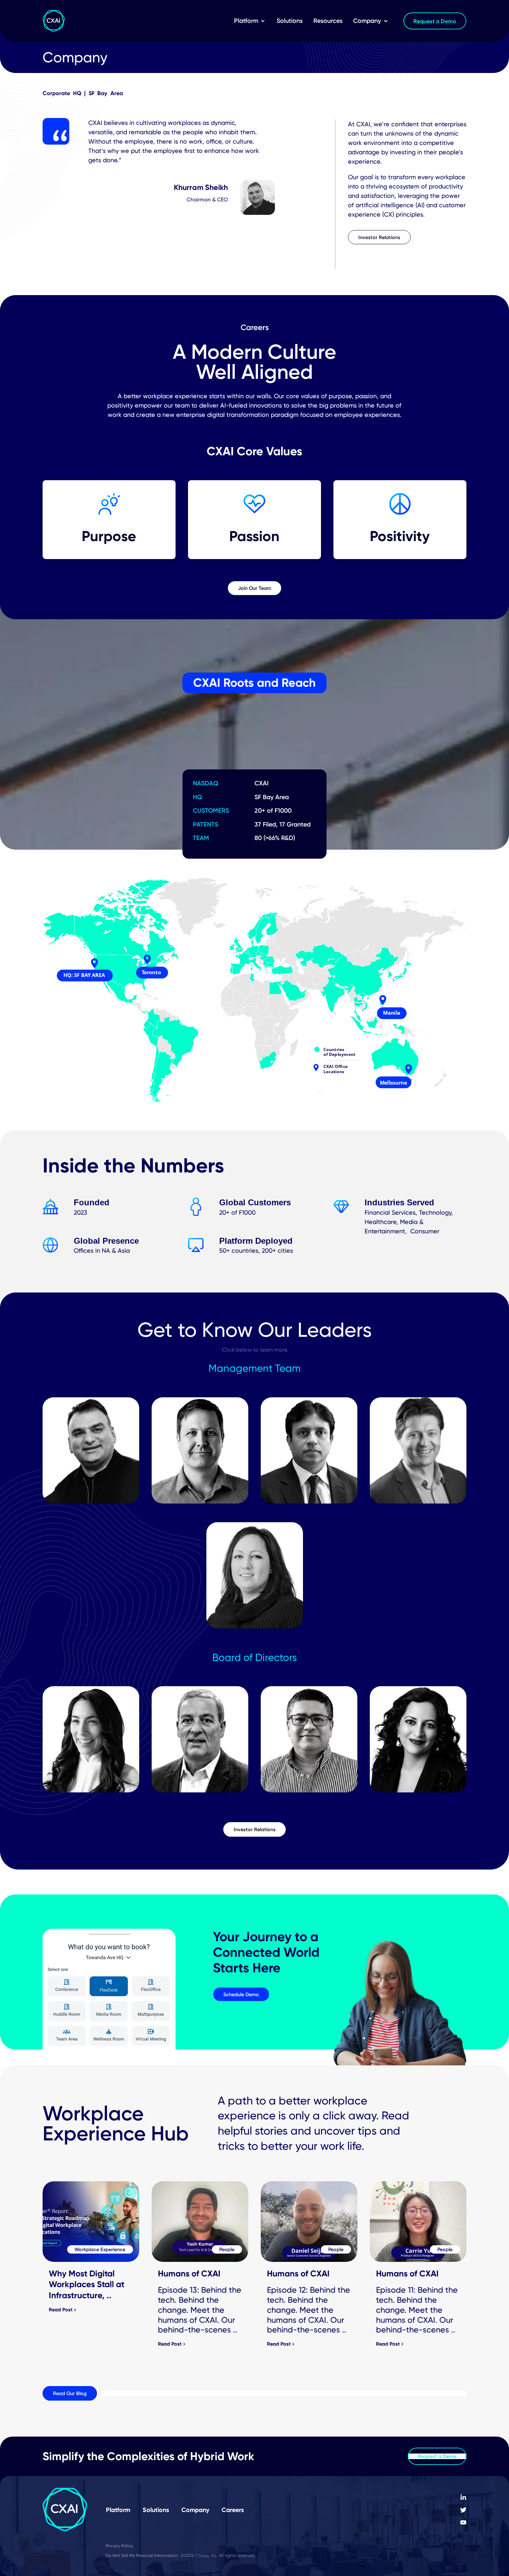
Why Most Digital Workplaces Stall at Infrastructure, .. (87, 2284)
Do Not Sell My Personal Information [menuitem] (142, 2555)
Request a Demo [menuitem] (435, 21)
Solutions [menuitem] (290, 21)
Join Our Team (254, 588)
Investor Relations (379, 237)
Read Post (61, 2310)
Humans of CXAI (189, 2273)
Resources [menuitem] (328, 21)
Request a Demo (437, 2456)
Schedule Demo (241, 1994)
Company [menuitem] (367, 21)
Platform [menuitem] (246, 21)
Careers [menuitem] (233, 2510)
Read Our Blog (70, 2393)
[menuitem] (463, 2497)
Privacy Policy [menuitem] (119, 2546)
